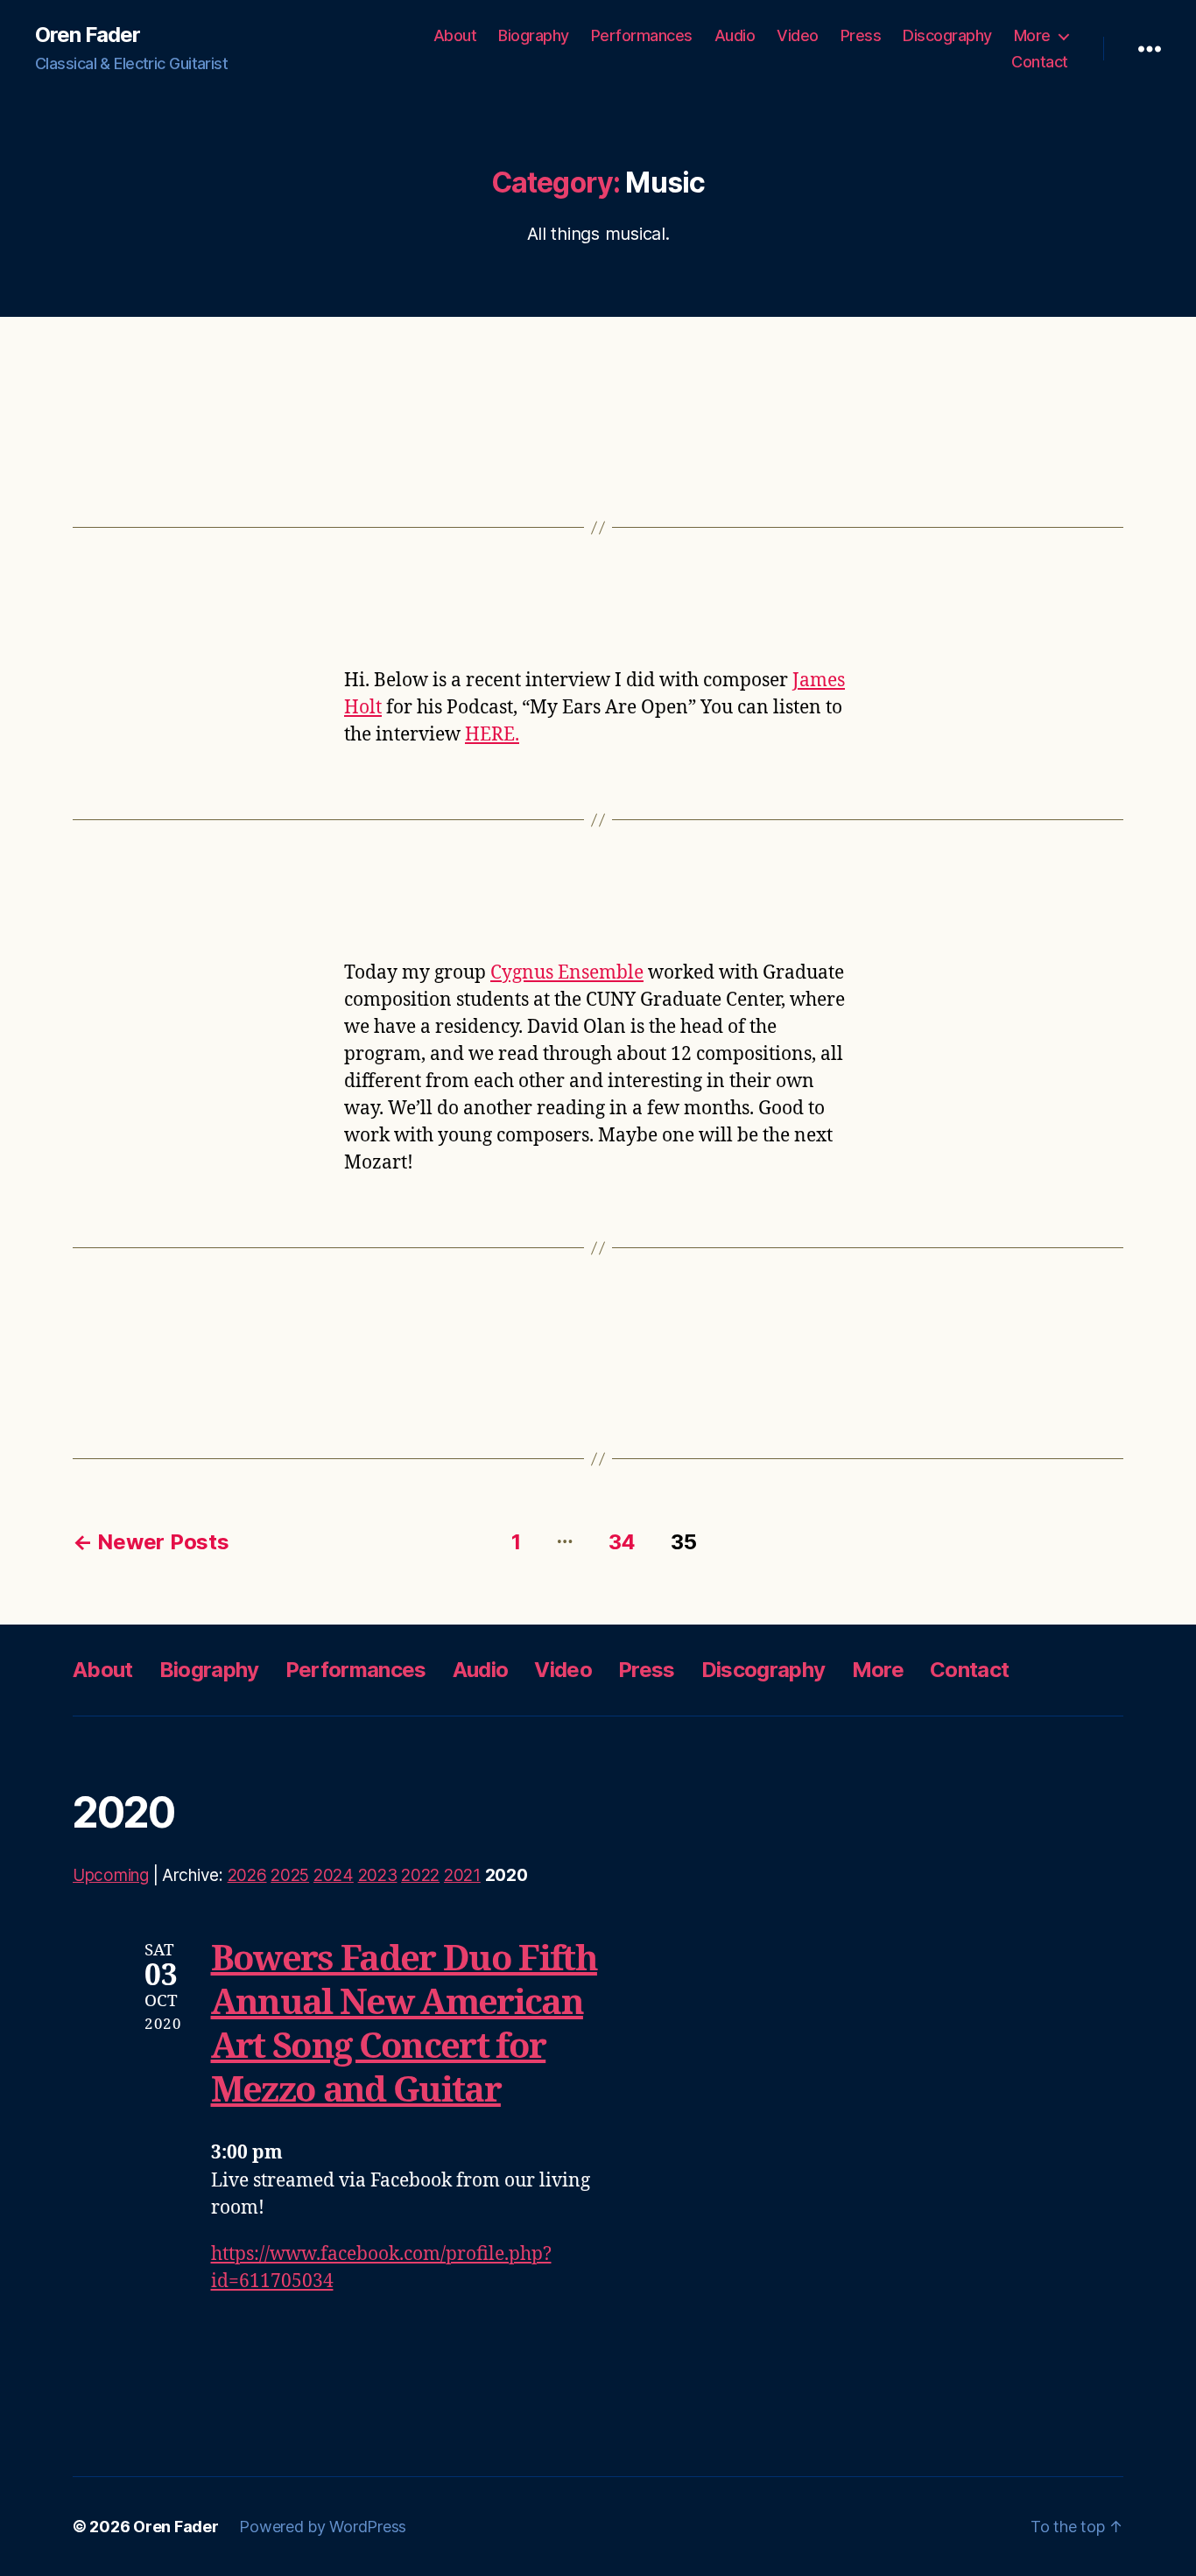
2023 (378, 1875)
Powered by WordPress (323, 2527)
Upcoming (111, 1875)
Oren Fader (88, 35)
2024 (334, 1875)
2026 (247, 1875)
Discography (947, 35)
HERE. (492, 735)
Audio (735, 35)
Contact (1040, 62)
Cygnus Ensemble (567, 973)
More (1032, 35)
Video (798, 35)
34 (622, 1542)
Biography (534, 35)
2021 (462, 1875)
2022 (420, 1875)
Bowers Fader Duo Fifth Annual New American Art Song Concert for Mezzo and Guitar (404, 2025)
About (455, 35)
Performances (642, 35)
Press (861, 35)
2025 (290, 1875)
